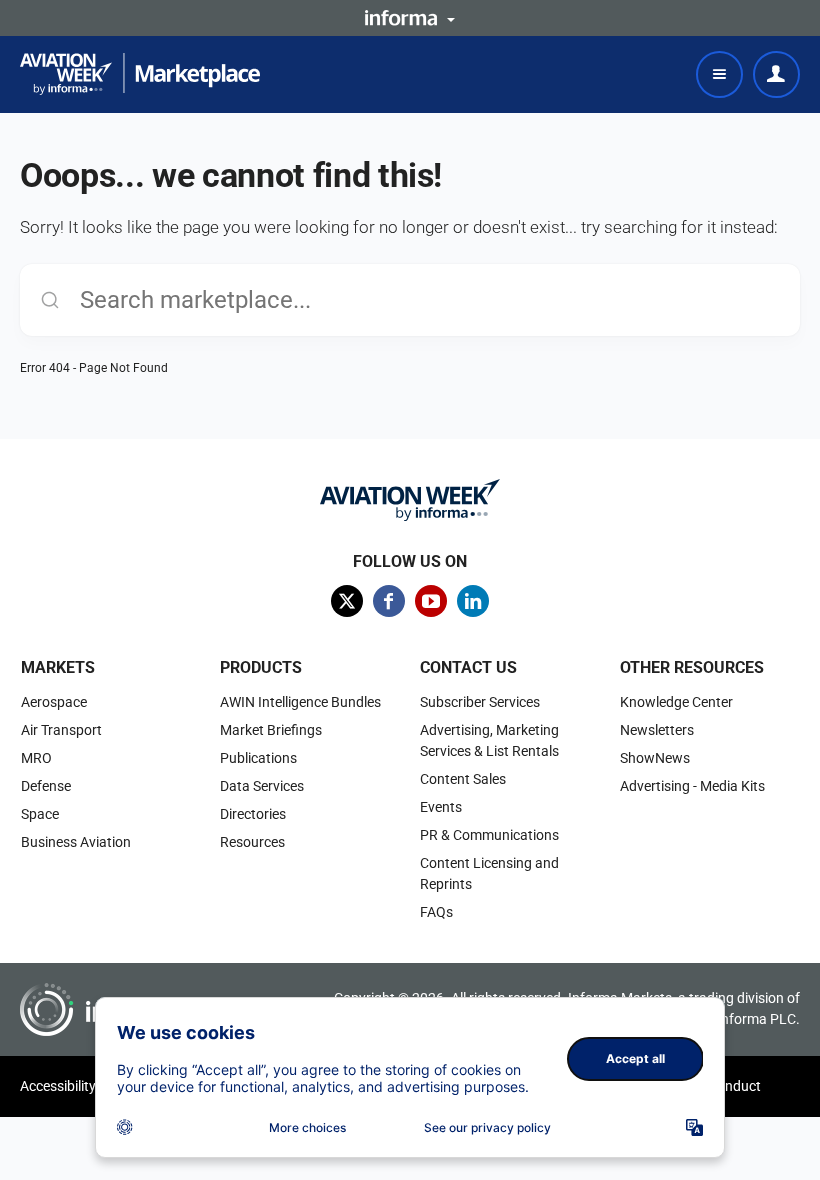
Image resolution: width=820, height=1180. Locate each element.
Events (441, 807)
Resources (252, 842)
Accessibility (58, 1086)
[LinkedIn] (473, 601)
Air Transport (61, 730)
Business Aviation (76, 842)
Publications (258, 758)
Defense (46, 786)
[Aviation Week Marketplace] (140, 74)
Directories (253, 814)
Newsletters (657, 730)
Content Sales (463, 779)
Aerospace (54, 702)
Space (40, 814)
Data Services (262, 786)
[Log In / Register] (776, 74)
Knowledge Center (676, 702)
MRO (36, 758)
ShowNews (655, 758)
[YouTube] (431, 601)
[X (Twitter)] (347, 601)
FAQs (436, 912)
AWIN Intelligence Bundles (300, 702)
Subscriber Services (480, 702)
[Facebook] (389, 601)
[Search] (50, 300)
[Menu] (719, 74)
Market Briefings (271, 730)
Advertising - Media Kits (692, 786)
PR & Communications (489, 835)
